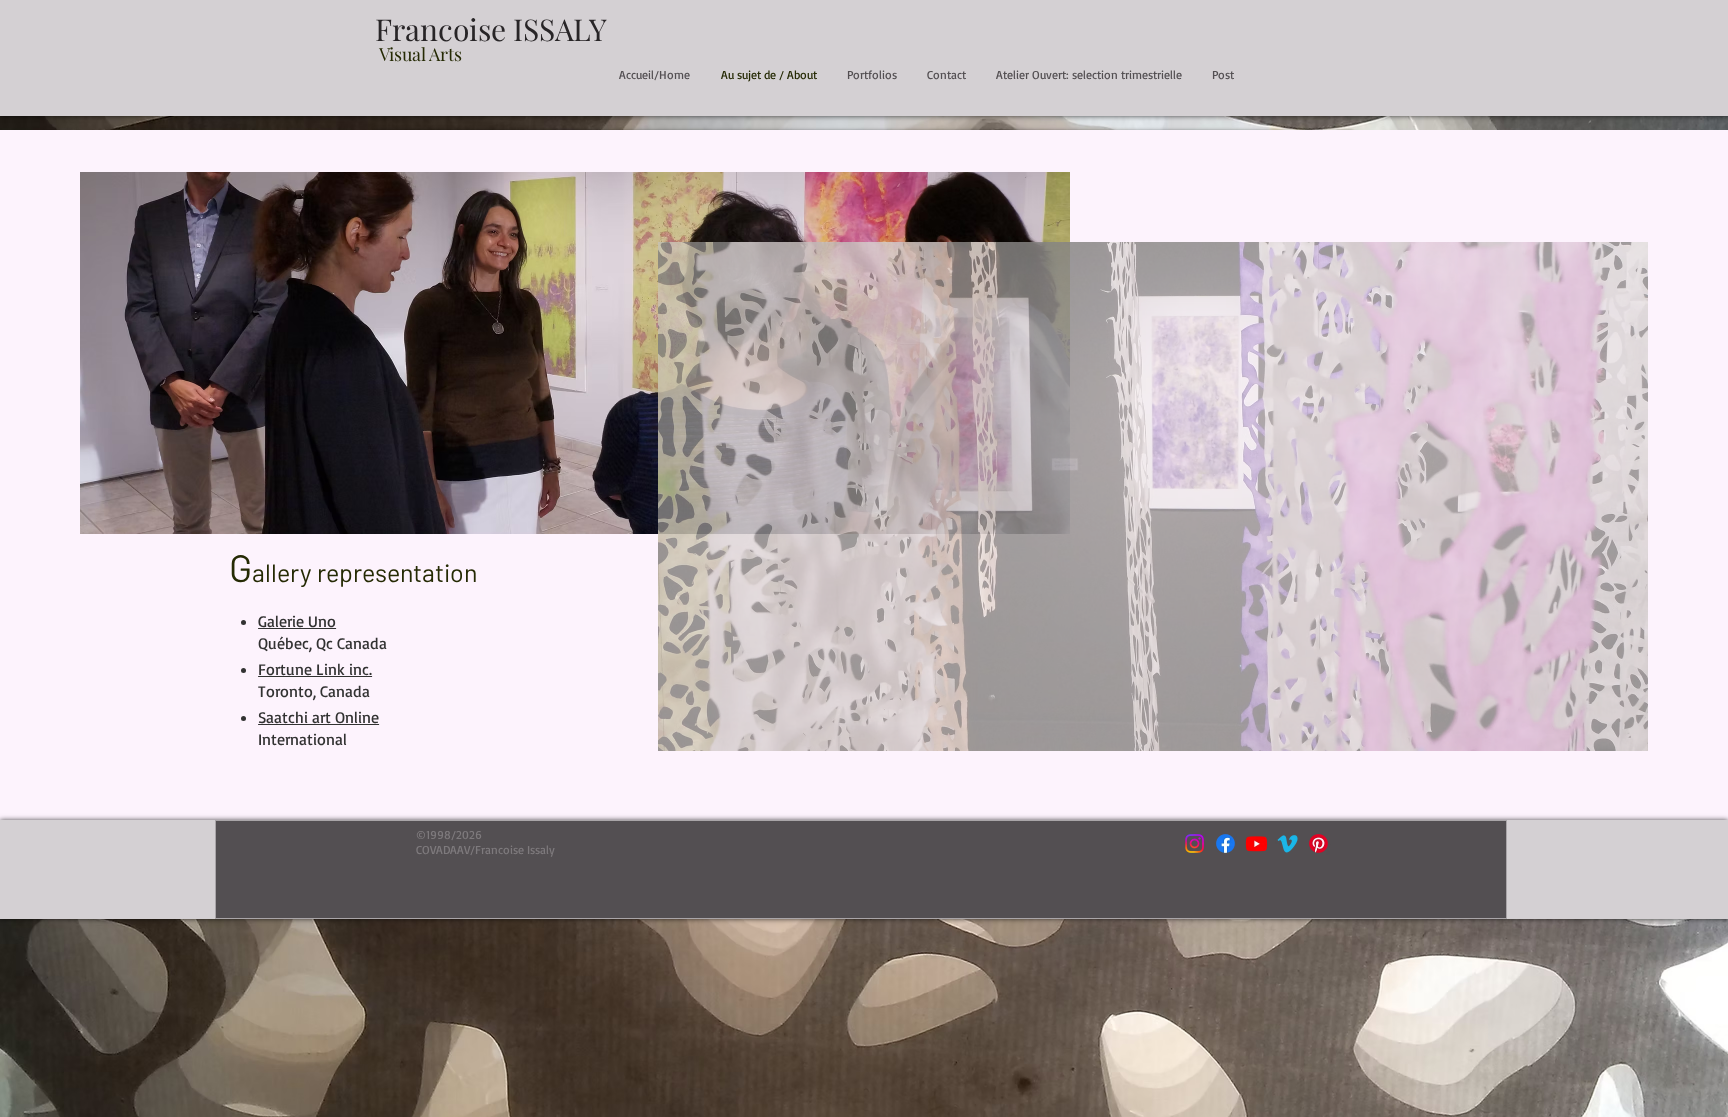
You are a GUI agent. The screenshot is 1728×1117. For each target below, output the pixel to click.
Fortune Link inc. (315, 669)
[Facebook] (1225, 843)
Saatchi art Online (318, 717)
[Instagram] (1194, 843)
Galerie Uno (297, 621)
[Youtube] (1256, 843)
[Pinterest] (1318, 843)
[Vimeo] (1287, 843)
